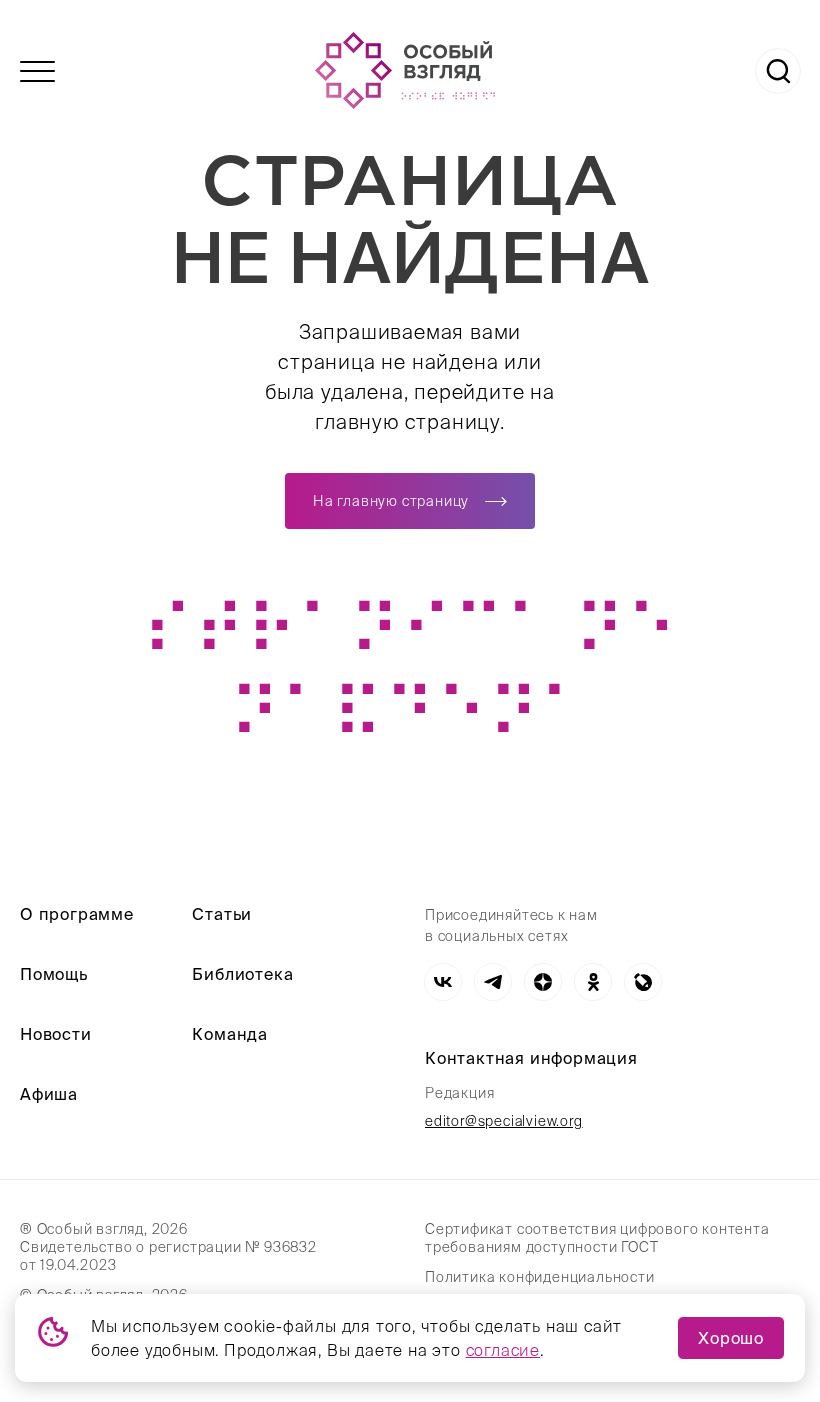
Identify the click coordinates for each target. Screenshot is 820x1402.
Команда (230, 1034)
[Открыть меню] (37, 71)
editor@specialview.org (504, 1121)
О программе (77, 914)
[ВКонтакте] (443, 982)
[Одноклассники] (593, 982)
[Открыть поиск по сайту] (778, 71)
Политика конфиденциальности (540, 1277)
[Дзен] (543, 982)
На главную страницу (391, 501)
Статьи (222, 914)
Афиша (49, 1094)
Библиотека (242, 974)
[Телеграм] (493, 982)
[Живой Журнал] (643, 982)
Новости (56, 1034)
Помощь (54, 974)
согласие (503, 1350)
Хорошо (731, 1338)
